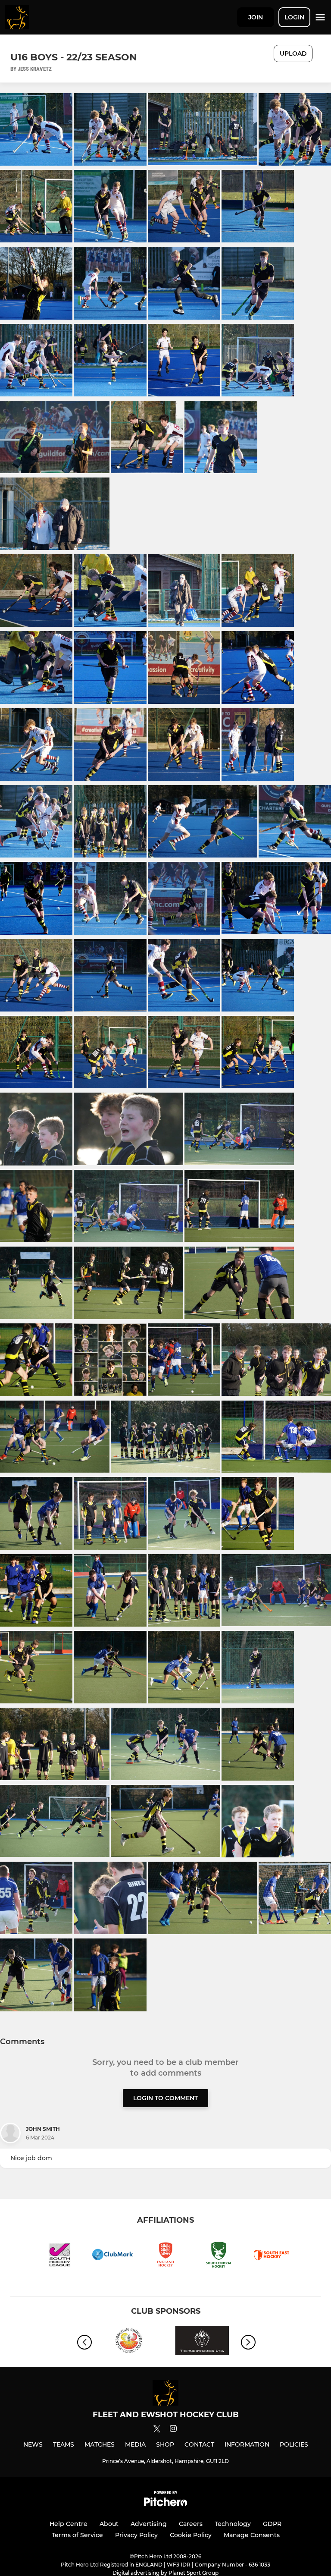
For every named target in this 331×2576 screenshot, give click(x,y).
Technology (233, 2524)
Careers (191, 2524)
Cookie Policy (191, 2535)
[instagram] (173, 2430)
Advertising (149, 2524)
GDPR (272, 2524)
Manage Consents (252, 2535)
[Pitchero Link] (165, 2504)
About (109, 2524)
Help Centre (69, 2524)
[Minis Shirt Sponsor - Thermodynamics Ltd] (202, 2342)
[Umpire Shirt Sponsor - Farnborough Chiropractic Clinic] (129, 2342)
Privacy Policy (136, 2535)
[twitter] (157, 2430)
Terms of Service (77, 2535)
